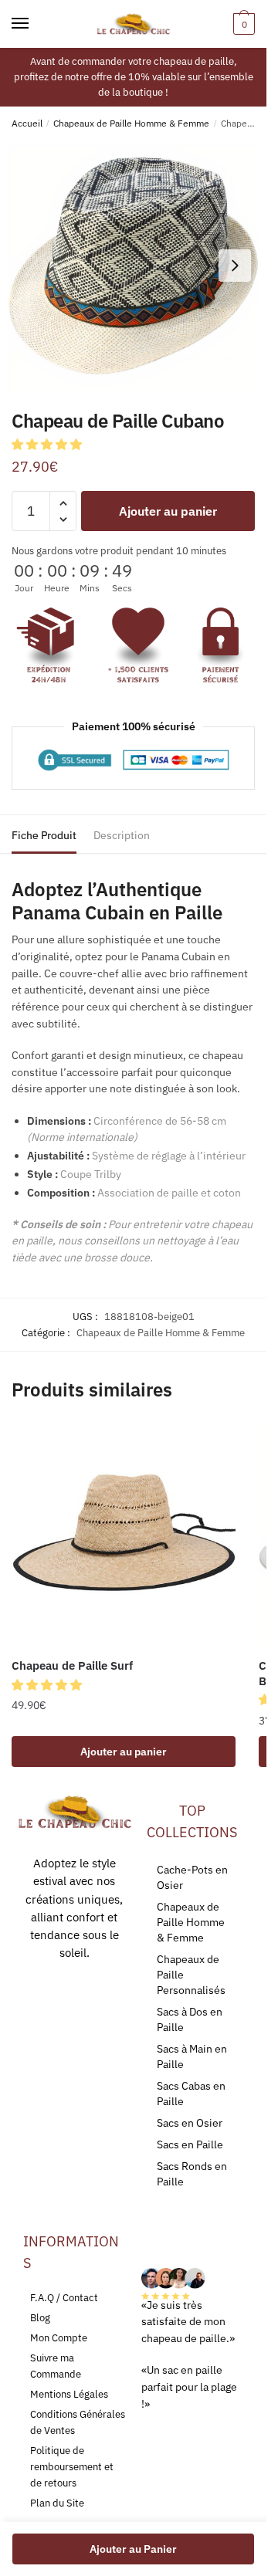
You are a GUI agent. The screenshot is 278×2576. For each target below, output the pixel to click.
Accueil (27, 123)
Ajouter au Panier (133, 2549)
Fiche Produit (44, 835)
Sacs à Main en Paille (192, 2056)
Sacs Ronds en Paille (192, 2174)
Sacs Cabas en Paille (191, 2094)
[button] (48, 444)
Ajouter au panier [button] (124, 1752)
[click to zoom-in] (133, 265)
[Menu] (35, 24)
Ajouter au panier (168, 511)
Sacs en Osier (190, 2123)
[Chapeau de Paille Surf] (124, 1535)
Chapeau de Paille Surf (72, 1665)
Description (122, 835)
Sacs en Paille (190, 2144)
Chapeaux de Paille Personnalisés (191, 1975)
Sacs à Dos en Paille (190, 2019)
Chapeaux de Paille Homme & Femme (131, 123)
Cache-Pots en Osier (192, 1877)
